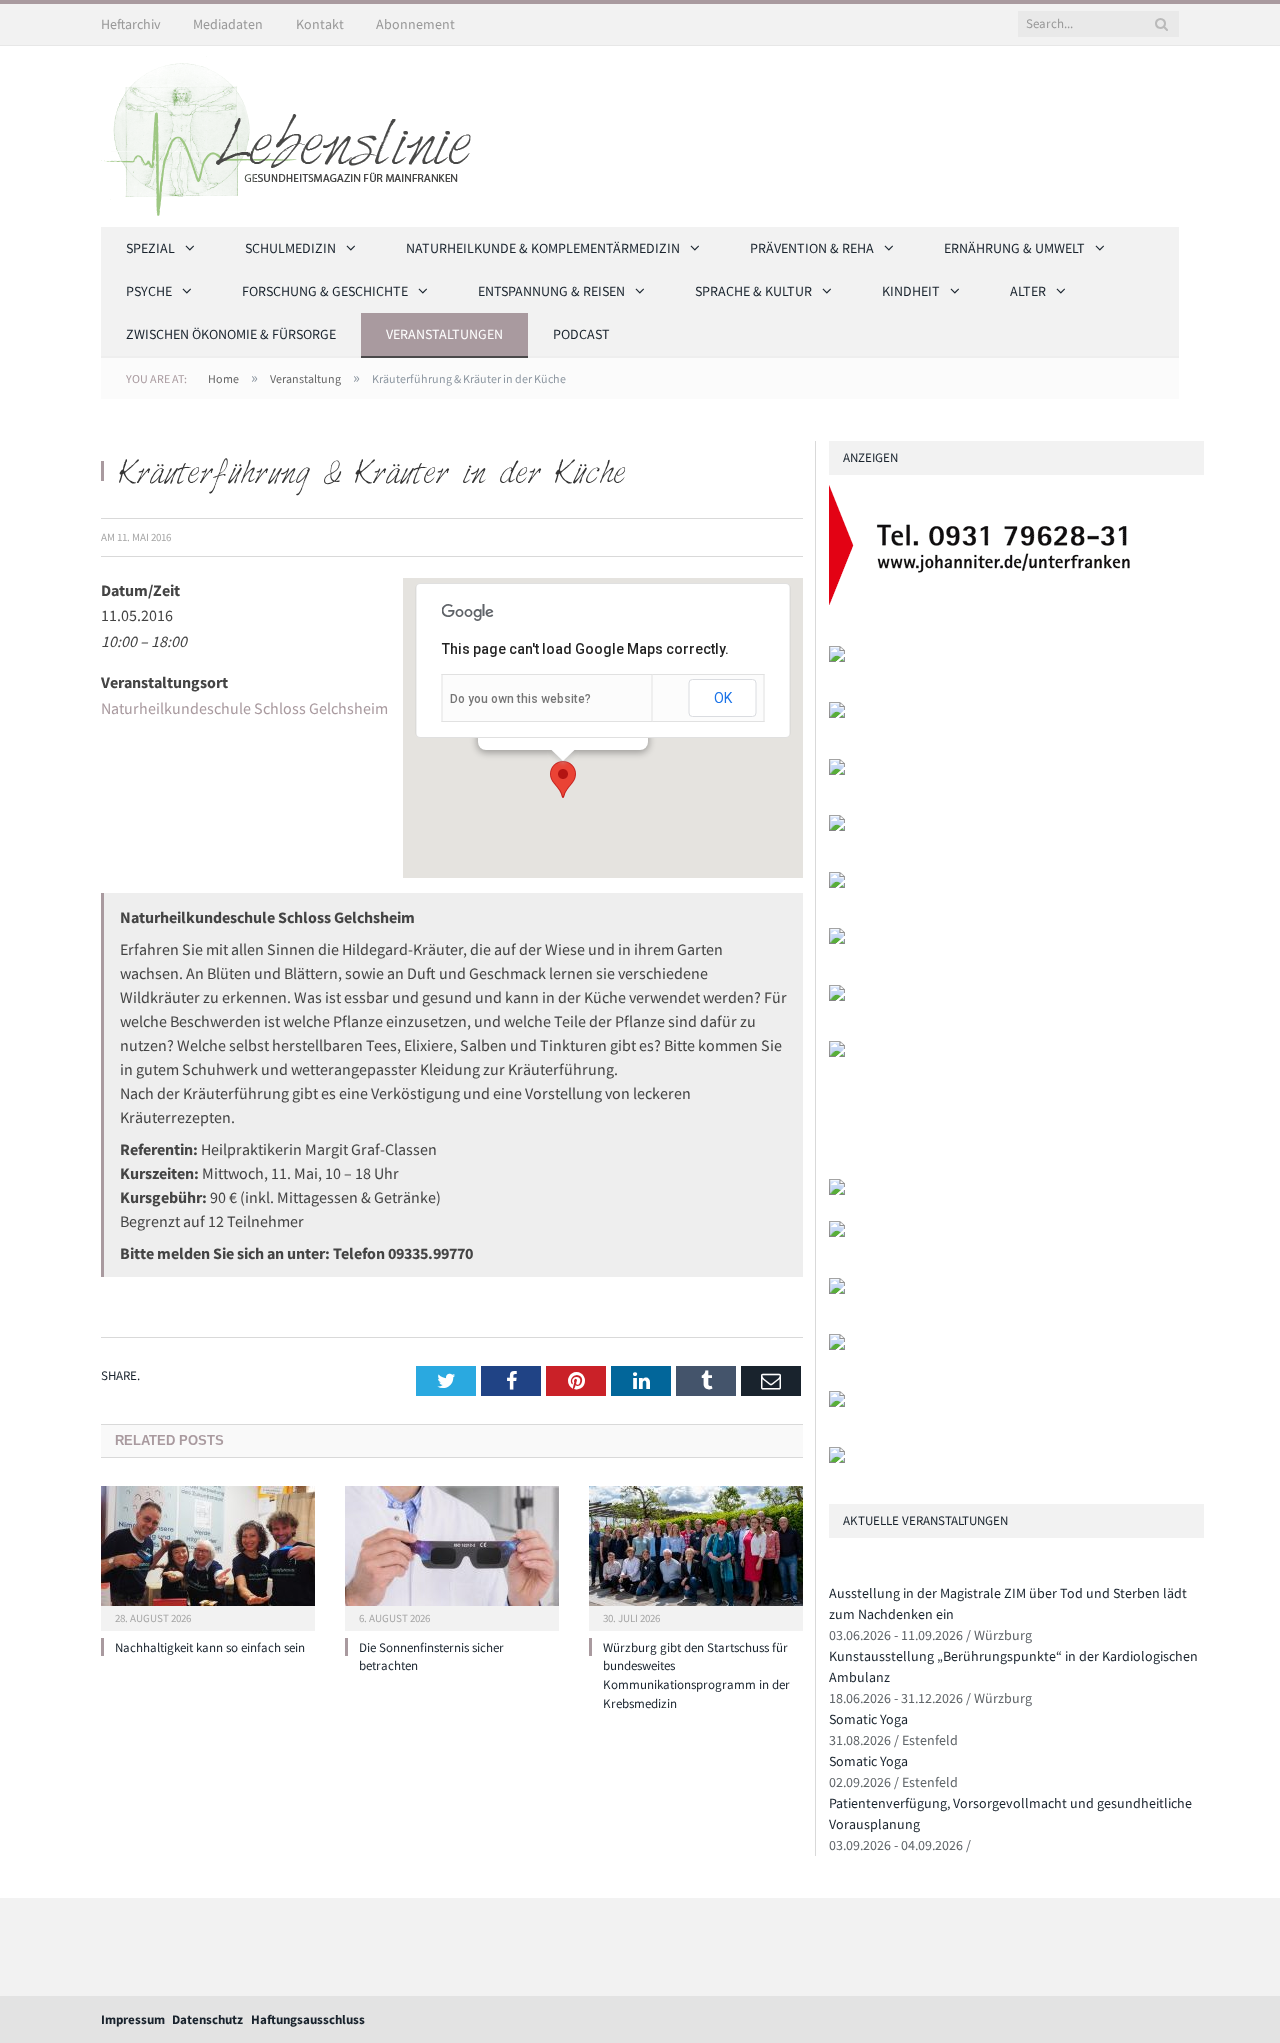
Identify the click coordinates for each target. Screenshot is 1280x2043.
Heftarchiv (131, 24)
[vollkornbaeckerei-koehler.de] (837, 826)
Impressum (133, 2019)
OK (723, 698)
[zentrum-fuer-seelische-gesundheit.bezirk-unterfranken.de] (837, 713)
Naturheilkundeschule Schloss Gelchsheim (244, 708)
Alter (1028, 291)
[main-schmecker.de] (837, 996)
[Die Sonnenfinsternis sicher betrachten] (452, 1556)
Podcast (581, 334)
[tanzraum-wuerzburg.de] (837, 1289)
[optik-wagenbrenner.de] (837, 883)
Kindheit (911, 291)
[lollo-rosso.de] (837, 1232)
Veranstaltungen (444, 334)
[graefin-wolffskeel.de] (837, 939)
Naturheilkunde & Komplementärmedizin (543, 248)
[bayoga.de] (837, 1190)
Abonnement (415, 24)
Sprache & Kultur (753, 291)
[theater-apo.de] (837, 1052)
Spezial (150, 248)
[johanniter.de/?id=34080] (991, 600)
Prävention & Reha (812, 248)
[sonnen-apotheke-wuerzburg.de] (837, 1458)
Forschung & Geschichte (325, 291)
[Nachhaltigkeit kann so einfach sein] (208, 1556)
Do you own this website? (520, 699)
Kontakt (320, 24)
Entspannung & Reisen (551, 291)
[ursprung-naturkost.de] (837, 1345)
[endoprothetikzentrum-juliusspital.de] (837, 657)
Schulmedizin (290, 248)
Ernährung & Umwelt (1014, 248)
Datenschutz (207, 2019)
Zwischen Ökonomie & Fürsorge (231, 334)
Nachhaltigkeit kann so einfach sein (210, 1647)
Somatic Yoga (868, 1719)
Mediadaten (228, 24)
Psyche (149, 291)
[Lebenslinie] (296, 133)
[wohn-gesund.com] (837, 770)
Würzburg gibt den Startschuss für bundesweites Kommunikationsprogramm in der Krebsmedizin (696, 1676)
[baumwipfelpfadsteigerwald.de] (837, 1402)
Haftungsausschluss (308, 2019)
